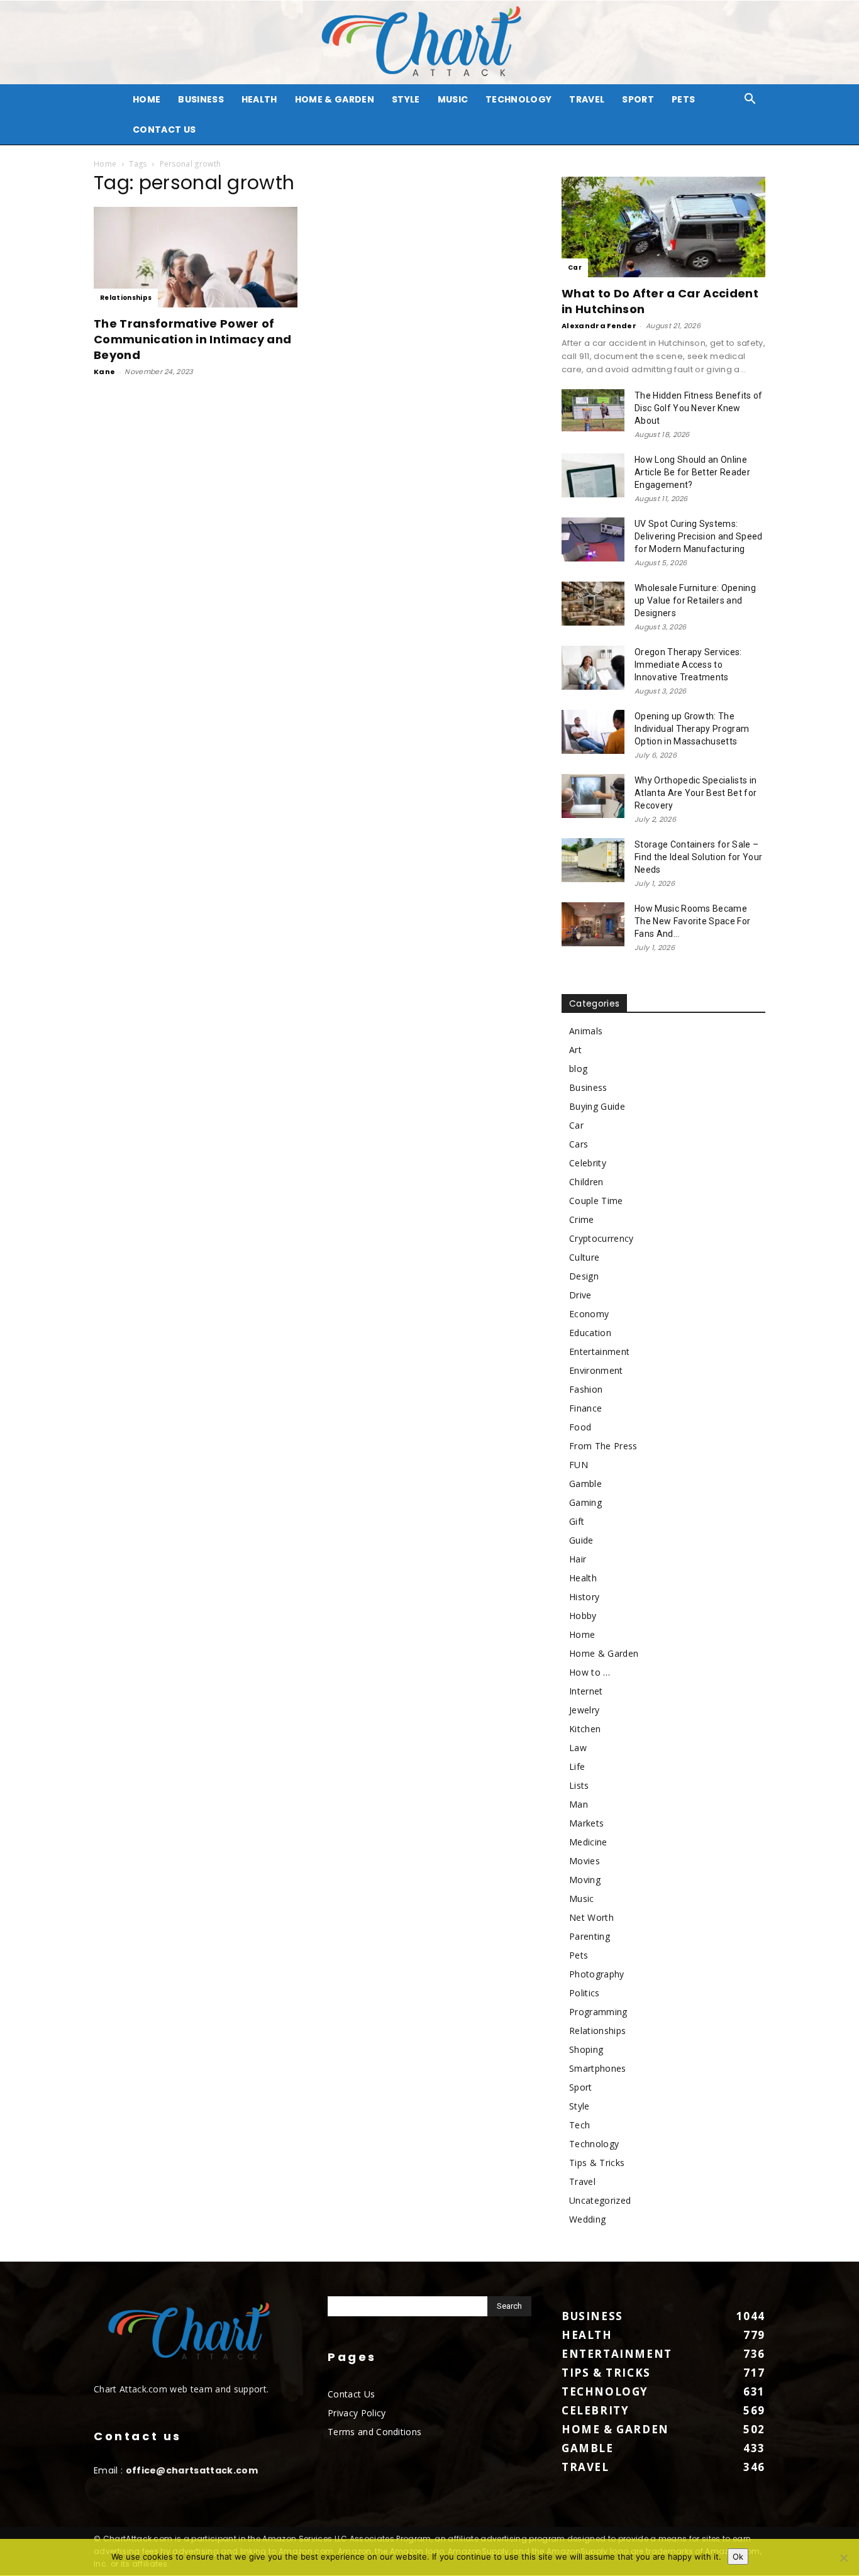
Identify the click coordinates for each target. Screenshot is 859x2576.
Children (586, 1182)
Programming (598, 2012)
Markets (586, 1823)
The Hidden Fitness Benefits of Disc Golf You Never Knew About (699, 408)
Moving (585, 1880)
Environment (596, 1370)
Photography (597, 1974)
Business (201, 99)
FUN (579, 1465)
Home (105, 164)
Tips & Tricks (597, 2163)
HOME (147, 99)
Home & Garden (335, 99)
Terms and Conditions (374, 2432)
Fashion (586, 1389)
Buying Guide (597, 1106)
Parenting (590, 1936)
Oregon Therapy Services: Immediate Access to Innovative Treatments (688, 665)
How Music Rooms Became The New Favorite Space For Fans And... (692, 921)
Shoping (586, 2049)
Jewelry (584, 1710)
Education (590, 1333)
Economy (589, 1314)
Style (406, 99)
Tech (579, 2125)
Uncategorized (600, 2200)
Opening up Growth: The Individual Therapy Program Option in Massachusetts (692, 729)
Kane (104, 372)
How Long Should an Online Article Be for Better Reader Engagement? (692, 472)
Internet (586, 1691)
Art (575, 1050)
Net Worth (591, 1917)
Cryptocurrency (601, 1238)
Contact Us (164, 130)
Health (259, 99)
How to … (590, 1672)
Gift (577, 1521)
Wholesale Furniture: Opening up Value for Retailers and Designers (695, 600)
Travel (587, 99)
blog (578, 1069)
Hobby (583, 1616)
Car (575, 268)
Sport (638, 99)
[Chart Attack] (429, 42)
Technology (518, 99)
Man (579, 1804)
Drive (580, 1295)
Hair (578, 1559)
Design (584, 1276)
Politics (585, 1993)
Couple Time (596, 1201)
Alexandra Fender (599, 326)
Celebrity (588, 1163)
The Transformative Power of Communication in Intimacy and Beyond (192, 339)
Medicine (588, 1842)
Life (577, 1766)
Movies (585, 1861)
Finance (585, 1408)
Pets (683, 99)
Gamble (585, 1484)
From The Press (603, 1446)
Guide (581, 1540)
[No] (843, 2558)
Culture (584, 1257)
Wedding (587, 2219)
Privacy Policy (357, 2413)
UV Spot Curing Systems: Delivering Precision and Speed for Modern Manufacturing (699, 536)
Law (578, 1748)
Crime (582, 1219)
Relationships (126, 298)
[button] (750, 100)
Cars (579, 1144)
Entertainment (599, 1352)
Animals (586, 1031)
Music (453, 99)
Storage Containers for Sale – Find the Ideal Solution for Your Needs (698, 857)
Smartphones (598, 2068)
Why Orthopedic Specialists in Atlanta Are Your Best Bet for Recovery (696, 793)
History (584, 1597)
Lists (579, 1785)
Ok (738, 2557)
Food (580, 1427)
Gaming (585, 1502)
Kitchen (585, 1729)
